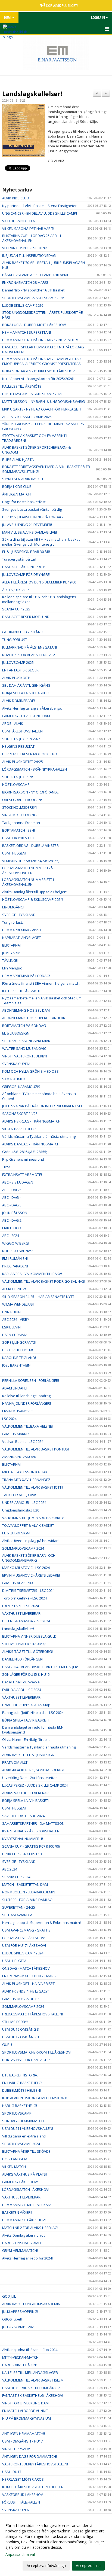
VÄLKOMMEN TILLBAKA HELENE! (27, 1426)
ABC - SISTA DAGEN (18, 1182)
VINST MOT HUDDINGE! (21, 815)
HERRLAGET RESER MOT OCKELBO (30, 754)
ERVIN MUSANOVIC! (18, 1411)
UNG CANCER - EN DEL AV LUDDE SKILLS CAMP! (40, 213)
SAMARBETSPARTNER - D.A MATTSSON (33, 1823)
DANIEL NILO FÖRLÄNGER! (23, 1659)
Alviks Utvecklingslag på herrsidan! (31, 1541)
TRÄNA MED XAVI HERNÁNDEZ (26, 1480)
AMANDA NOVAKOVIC (20, 1457)
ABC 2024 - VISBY (16, 1319)
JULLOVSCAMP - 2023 (19, 2327)
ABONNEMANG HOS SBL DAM (26, 1010)
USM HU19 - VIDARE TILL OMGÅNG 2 (31, 2388)
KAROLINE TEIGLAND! (19, 1358)
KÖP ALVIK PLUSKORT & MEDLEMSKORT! (35, 2098)
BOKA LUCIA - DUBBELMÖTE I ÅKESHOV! (34, 325)
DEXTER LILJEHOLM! (18, 1350)
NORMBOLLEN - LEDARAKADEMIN (29, 1892)
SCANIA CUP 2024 (16, 1877)
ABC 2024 (10, 1869)
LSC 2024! (10, 1419)
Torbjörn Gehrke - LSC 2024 (24, 1598)
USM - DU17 (12, 2472)
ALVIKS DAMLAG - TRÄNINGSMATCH (31, 1144)
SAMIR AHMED (14, 1079)
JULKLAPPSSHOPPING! (20, 2312)
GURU (7, 2045)
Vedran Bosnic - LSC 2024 (23, 1441)
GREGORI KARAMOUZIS (21, 1087)
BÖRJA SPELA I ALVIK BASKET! (25, 693)
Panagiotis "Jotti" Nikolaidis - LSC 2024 (33, 1713)
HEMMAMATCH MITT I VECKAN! (27, 2205)
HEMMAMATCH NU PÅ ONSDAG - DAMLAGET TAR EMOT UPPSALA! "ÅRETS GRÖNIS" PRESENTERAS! (42, 361)
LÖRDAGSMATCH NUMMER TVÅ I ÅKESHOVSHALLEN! (28, 870)
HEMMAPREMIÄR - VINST (22, 930)
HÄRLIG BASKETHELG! (20, 2106)
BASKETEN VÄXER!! (17, 2212)
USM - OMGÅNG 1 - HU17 (22, 2441)
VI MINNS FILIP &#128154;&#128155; (31, 861)
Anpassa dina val (20, 2554)
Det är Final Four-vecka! (21, 1682)
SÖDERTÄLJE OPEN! (18, 777)
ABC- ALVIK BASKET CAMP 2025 (27, 417)
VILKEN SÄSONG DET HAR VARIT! (28, 229)
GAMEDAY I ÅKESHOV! (20, 2182)
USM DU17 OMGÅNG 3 (21, 2037)
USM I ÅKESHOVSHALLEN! (23, 731)
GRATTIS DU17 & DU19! (21, 1999)
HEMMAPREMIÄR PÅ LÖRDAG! (26, 976)
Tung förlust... (13, 922)
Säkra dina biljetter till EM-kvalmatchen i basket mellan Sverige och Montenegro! (41, 542)
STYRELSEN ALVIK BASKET (23, 479)
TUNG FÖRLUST (15, 640)
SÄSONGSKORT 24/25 (20, 1114)
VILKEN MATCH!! (15, 2167)
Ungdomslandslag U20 (21, 1510)
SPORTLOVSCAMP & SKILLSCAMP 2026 (33, 298)
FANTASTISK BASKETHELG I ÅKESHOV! (33, 2395)
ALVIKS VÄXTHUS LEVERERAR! (26, 1793)
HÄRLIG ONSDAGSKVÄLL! (22, 2243)
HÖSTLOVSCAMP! (16, 784)
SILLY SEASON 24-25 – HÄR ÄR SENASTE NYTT (38, 1297)
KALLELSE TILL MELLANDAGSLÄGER (30, 2373)
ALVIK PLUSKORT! (16, 678)
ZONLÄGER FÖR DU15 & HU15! (26, 1674)
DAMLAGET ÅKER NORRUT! (24, 567)
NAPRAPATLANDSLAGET (21, 938)
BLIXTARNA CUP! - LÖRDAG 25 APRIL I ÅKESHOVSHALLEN (32, 238)
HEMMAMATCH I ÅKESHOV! (24, 2220)
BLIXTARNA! (11, 945)
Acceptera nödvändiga (46, 2566)
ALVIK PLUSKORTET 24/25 (23, 762)
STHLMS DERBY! (15, 2022)
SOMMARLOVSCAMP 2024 (23, 1548)
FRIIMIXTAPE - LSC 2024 (21, 1606)
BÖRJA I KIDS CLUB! (17, 486)
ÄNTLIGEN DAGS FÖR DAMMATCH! (29, 2456)
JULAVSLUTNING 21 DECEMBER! (27, 525)
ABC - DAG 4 (12, 1197)
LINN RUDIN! (12, 1312)
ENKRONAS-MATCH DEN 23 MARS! (29, 1976)
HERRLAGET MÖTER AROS (23, 2479)
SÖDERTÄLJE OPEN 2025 (21, 739)
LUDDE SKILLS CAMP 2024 (23, 1953)
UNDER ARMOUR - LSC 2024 (24, 1503)
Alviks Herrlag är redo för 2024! (27, 2258)
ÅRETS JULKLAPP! (16, 590)
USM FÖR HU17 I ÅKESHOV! (24, 1945)
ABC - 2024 (11, 1236)
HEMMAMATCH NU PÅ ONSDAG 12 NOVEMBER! (40, 340)
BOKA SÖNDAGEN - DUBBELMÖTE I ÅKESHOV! (39, 371)
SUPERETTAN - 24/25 (19, 1907)
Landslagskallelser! (32, 94)
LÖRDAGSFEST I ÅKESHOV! (24, 1938)
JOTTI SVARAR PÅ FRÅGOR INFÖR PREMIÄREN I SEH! (43, 1106)
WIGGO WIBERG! (16, 1243)
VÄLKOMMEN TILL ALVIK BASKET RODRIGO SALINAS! (44, 1281)
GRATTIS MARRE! (16, 1434)
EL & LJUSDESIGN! (16, 1533)
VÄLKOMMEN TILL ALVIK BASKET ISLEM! (33, 2380)
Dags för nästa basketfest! (24, 502)
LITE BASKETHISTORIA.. (20, 2075)
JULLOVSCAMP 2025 (18, 662)
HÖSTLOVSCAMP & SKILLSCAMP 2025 (32, 394)
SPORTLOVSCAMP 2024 (21, 2144)
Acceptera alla (88, 2566)
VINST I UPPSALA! (16, 2449)
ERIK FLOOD (12, 1228)
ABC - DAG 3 (12, 1205)
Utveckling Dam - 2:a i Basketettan (30, 1778)
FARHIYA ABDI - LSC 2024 (22, 1690)
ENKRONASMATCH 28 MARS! (25, 282)
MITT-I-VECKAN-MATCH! (21, 2357)
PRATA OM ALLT (15, 1762)
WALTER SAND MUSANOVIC (24, 1048)
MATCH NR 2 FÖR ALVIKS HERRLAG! (30, 2228)
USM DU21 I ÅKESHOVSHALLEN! (28, 2128)
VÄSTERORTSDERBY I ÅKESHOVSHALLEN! (35, 2464)
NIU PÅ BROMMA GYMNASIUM (27, 2418)
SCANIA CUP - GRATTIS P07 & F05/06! (31, 1846)
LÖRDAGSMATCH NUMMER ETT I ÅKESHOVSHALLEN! (28, 882)
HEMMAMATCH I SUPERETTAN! (27, 332)
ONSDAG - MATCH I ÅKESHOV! (26, 1968)
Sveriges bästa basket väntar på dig (32, 509)
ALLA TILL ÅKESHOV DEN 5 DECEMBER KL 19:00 (39, 582)
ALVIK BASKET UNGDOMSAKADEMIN (31, 2304)
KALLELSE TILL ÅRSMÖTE (22, 386)
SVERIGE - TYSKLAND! (19, 1862)
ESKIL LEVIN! (12, 1327)
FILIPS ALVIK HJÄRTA (18, 460)
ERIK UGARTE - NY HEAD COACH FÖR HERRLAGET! (41, 409)
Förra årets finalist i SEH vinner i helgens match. (41, 983)
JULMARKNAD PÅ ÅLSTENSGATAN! (29, 647)
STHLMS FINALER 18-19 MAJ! (24, 1644)
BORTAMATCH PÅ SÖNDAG (24, 1026)
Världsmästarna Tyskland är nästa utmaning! (39, 1136)
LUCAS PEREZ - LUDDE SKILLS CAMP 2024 (35, 1785)
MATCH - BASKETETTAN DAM (25, 1884)
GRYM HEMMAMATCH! (20, 2250)
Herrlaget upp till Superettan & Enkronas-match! (41, 1923)
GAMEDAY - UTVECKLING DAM (26, 716)
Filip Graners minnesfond (23, 1159)
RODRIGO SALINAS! (18, 1251)
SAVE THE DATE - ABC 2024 (23, 1816)
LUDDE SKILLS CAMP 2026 (23, 305)
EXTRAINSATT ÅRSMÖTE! (22, 1175)
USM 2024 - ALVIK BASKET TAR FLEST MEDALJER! (40, 1667)
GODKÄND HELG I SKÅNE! (23, 632)
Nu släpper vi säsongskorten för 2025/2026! (38, 379)
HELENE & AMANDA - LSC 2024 (26, 1621)
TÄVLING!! (10, 960)
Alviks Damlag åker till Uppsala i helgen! (35, 892)
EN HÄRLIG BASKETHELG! (22, 2083)
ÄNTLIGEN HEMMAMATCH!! (24, 2434)
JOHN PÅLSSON (15, 1213)
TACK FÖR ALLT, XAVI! (19, 1495)
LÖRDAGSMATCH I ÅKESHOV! (26, 2189)
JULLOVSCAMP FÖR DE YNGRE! (26, 574)
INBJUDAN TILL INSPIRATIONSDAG (29, 256)
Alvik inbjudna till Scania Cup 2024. (30, 2350)
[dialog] (56, 2545)
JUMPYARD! (11, 953)
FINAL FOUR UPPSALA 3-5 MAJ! (26, 1705)
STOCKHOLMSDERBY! (19, 807)
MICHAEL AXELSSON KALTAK (25, 1472)
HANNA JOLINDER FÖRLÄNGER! (27, 1403)
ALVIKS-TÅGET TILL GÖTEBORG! (27, 1652)
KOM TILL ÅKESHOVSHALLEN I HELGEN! (34, 2487)
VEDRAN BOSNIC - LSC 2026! (24, 248)
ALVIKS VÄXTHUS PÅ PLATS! (24, 2174)
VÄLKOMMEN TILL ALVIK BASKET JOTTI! (33, 1487)
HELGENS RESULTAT (18, 746)
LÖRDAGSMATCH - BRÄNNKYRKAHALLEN (35, 769)
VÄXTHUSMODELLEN (19, 221)
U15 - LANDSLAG (15, 2159)
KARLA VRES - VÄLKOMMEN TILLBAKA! (32, 1274)
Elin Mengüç (12, 968)
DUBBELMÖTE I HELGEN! (21, 2090)
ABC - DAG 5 (12, 1190)
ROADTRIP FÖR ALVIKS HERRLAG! (29, 655)
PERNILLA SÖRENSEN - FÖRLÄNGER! (31, 1380)
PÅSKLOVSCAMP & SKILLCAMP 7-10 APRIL (35, 275)
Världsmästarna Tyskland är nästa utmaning (39, 1747)
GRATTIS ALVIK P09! (18, 1583)
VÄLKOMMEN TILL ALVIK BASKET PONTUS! (35, 1449)
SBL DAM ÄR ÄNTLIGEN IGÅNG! (27, 685)
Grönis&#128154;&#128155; (25, 1152)
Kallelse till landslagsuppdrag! (27, 1396)
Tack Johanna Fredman (21, 823)
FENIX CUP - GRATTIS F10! (22, 1854)
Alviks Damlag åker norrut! (24, 2235)
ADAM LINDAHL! (15, 1388)
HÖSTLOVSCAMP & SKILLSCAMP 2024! (33, 899)
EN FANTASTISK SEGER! (21, 670)
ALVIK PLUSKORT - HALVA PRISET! (29, 1984)
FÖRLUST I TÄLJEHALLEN (21, 2502)
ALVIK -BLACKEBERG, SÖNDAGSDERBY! (33, 1770)
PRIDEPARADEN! (15, 1266)
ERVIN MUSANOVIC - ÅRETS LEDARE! (31, 1575)
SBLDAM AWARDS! (17, 1915)
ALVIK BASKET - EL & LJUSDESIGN (28, 1755)
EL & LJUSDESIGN (16, 1033)
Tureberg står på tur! (20, 559)
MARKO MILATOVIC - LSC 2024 (26, 1568)
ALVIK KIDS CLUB (15, 198)
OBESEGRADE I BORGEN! (22, 800)
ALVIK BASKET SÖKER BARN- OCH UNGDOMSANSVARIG (29, 1558)
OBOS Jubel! (12, 2319)
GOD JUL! (9, 2296)
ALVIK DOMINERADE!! (19, 701)
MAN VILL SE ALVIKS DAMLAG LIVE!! (30, 532)
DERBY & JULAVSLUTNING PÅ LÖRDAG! (33, 517)
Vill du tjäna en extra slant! (24, 2136)
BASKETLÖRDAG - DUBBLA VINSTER (30, 846)
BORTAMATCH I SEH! (18, 830)
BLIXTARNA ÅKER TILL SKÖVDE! (27, 2151)
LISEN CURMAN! (15, 1335)
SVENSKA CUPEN (16, 2510)
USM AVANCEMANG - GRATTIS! (27, 1930)
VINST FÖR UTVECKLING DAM (25, 2403)
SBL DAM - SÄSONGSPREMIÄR (26, 1041)
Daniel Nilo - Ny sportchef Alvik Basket (33, 290)
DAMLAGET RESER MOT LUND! (26, 617)
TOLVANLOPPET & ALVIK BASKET (28, 1525)
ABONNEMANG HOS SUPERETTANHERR (34, 1018)
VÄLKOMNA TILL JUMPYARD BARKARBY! (33, 1518)
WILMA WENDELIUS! (18, 1304)
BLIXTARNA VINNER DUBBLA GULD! (30, 1636)
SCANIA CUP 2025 (16, 609)
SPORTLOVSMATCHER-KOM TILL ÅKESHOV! (37, 2052)
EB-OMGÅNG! (13, 907)
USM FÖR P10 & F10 (18, 838)
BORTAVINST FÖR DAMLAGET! (26, 2060)
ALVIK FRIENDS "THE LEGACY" (26, 1991)
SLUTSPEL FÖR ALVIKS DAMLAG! (28, 1900)
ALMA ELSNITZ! (14, 1289)
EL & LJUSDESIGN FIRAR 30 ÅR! (26, 552)
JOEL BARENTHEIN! (17, 1365)
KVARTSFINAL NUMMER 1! (23, 1839)
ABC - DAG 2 (12, 1220)
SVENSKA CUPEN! (16, 1064)
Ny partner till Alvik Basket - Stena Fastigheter (39, 206)
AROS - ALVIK (13, 723)
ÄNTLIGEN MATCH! (17, 494)
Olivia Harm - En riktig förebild (26, 1739)
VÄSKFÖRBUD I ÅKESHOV (23, 2495)
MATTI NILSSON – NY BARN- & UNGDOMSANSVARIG (43, 402)
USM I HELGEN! (14, 853)
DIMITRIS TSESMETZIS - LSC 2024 (28, 1590)
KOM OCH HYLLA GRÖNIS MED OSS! (31, 1071)
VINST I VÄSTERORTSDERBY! (25, 1056)
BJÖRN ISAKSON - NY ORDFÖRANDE (30, 792)
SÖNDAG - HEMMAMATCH (23, 2121)
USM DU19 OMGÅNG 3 (21, 2029)
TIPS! (6, 1167)
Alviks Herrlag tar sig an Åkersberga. (32, 708)
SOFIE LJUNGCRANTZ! (19, 1342)
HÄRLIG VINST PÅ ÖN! (19, 2365)
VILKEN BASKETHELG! (19, 1129)
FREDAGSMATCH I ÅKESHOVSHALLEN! (32, 2014)
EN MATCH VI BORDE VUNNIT (25, 2411)
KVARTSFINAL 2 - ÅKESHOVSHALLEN (31, 1831)
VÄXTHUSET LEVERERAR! (22, 1613)
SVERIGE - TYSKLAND (19, 915)
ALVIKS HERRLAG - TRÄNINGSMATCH (31, 1121)
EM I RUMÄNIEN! (15, 1258)
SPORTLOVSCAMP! (17, 2113)
